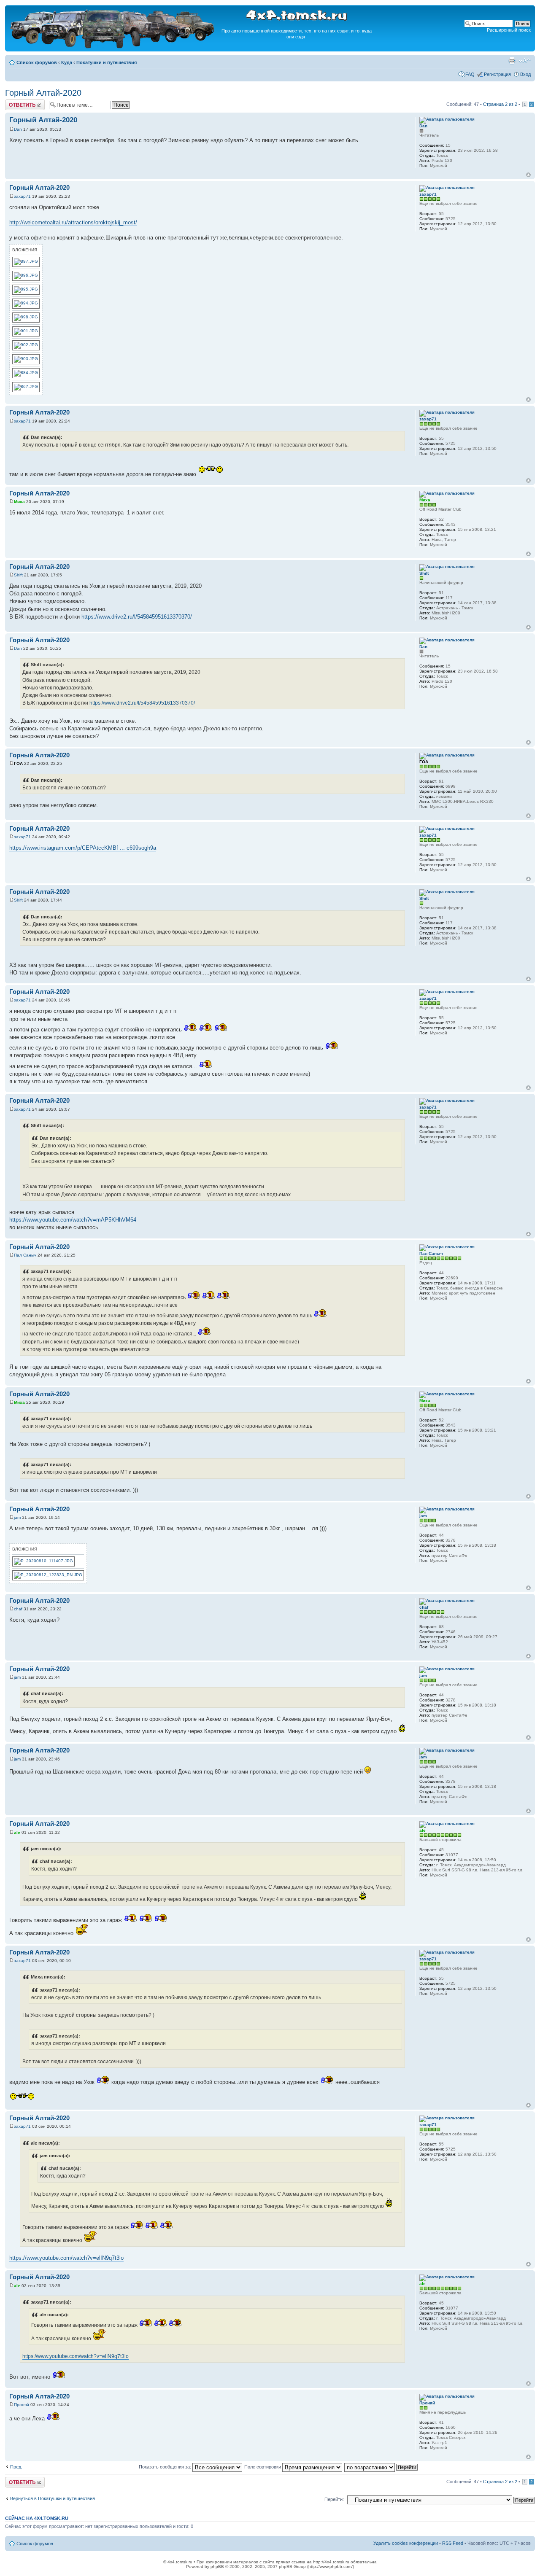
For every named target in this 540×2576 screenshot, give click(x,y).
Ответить (15, 102)
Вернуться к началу (528, 175)
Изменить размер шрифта (525, 61)
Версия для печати (512, 61)
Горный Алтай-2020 (43, 93)
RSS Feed (453, 2543)
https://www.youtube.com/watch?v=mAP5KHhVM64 (73, 1220)
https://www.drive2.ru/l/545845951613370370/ (137, 617)
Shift (18, 575)
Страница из (500, 104)
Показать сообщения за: (166, 2467)
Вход (525, 74)
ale (17, 1832)
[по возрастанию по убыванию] (381, 2467)
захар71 (22, 196)
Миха (19, 502)
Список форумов (37, 62)
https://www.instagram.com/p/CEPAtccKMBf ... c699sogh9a (83, 848)
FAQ (470, 74)
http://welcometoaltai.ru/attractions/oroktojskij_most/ (73, 222)
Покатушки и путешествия (107, 62)
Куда (67, 62)
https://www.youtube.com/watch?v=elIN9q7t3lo (66, 2258)
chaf (18, 1609)
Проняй (22, 2405)
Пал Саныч (25, 1255)
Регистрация (497, 74)
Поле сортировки (263, 2467)
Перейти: (334, 2499)
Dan (18, 129)
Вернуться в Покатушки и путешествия (53, 2498)
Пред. (16, 2467)
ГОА (18, 763)
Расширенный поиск (509, 30)
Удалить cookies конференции (406, 2543)
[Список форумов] (113, 47)
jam (17, 1517)
